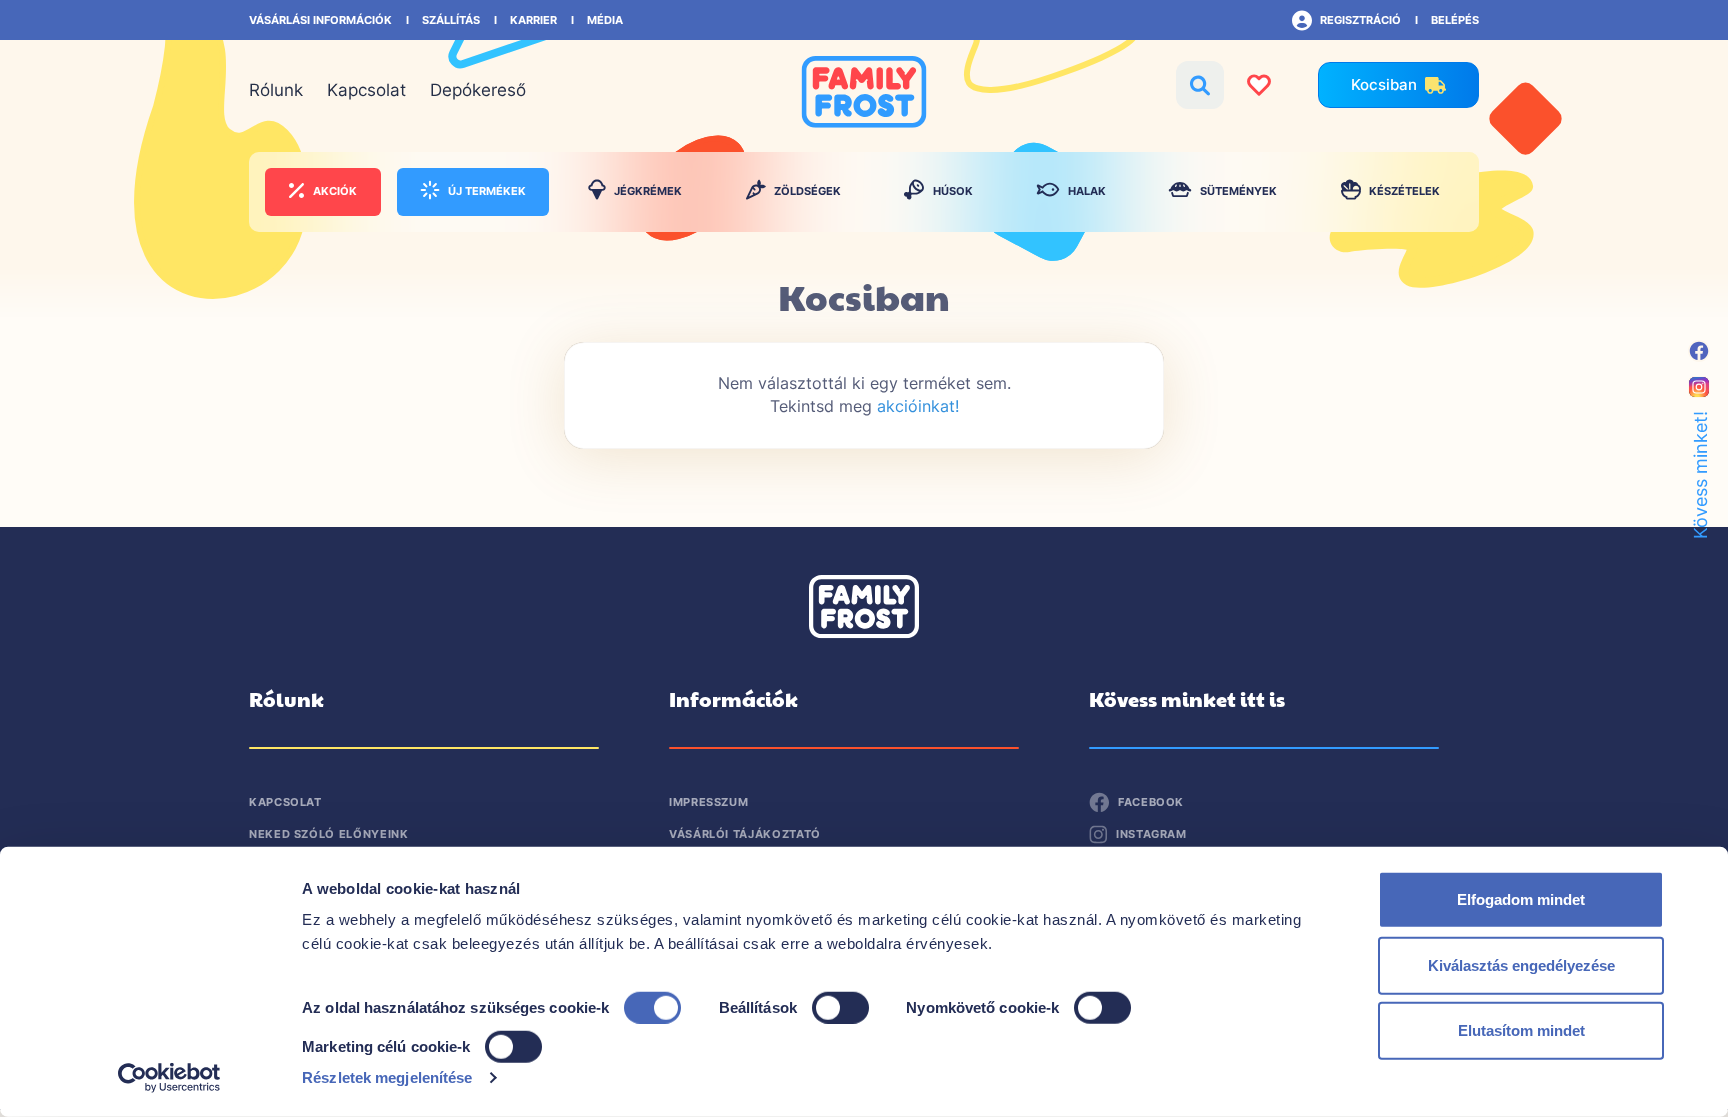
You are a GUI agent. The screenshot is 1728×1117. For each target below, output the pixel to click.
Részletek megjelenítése (387, 1077)
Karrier (533, 20)
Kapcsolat (366, 90)
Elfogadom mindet (1521, 899)
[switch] (840, 1006)
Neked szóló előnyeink (328, 834)
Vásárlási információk (320, 20)
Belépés (1455, 20)
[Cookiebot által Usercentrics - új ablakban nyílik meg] (169, 1078)
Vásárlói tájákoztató (745, 834)
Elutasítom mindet (1521, 1030)
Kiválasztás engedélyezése (1521, 964)
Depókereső (478, 90)
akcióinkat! (918, 406)
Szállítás (451, 20)
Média (605, 20)
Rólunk (276, 90)
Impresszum (708, 802)
